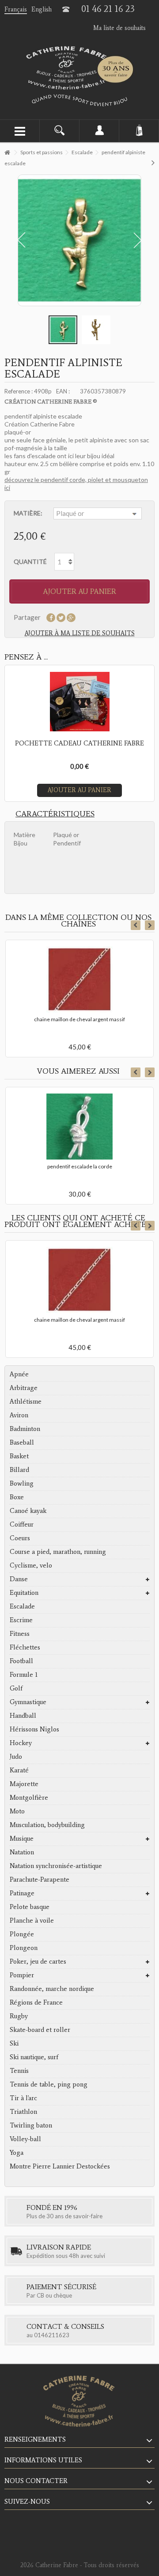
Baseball (22, 1442)
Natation (22, 1852)
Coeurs (20, 1538)
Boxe (17, 1497)
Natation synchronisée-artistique (56, 1866)
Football (21, 1661)
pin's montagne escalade (79, 1166)
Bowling (22, 1483)
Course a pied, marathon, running (58, 1552)
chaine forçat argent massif (80, 1320)
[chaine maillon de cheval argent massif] (79, 979)
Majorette (24, 1784)
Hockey (21, 1743)
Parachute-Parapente (40, 1879)
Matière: (29, 513)
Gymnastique (28, 1702)
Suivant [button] (140, 240)
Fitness (20, 1634)
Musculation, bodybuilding (47, 1825)
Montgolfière (29, 1798)
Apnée (19, 1374)
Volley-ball (25, 2139)
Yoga (17, 2153)
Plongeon (24, 1948)
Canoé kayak (28, 1511)
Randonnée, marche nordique (52, 1989)
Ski (14, 2043)
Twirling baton (31, 2125)
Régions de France (36, 2002)
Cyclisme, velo (31, 1565)
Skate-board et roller (40, 2030)
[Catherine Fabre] (79, 68)
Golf (16, 1688)
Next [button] (150, 925)
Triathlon (23, 2112)
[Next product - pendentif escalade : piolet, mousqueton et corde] (153, 162)
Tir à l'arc (23, 2098)
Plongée (22, 1934)
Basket (19, 1456)
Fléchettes (25, 1647)
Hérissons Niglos (34, 1729)
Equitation (24, 1593)
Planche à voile (32, 1920)
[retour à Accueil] (7, 153)
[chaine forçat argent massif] (79, 1280)
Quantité (30, 562)
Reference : (19, 391)
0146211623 (52, 2335)
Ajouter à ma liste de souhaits (80, 633)
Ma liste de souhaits (119, 28)
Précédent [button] (19, 240)
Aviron (19, 1415)
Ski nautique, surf (34, 2057)
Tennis (19, 2071)
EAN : (63, 391)
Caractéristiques (55, 814)
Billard (19, 1470)
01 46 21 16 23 (108, 9)
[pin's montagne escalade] (79, 1127)
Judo (16, 1757)
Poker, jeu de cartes (38, 1961)
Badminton (25, 1429)
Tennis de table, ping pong (49, 2084)
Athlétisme (26, 1401)
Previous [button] (136, 925)
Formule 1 (24, 1675)
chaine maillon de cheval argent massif (79, 1019)
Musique (22, 1838)
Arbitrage (24, 1388)
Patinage (22, 1893)
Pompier (22, 1975)
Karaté (19, 1770)
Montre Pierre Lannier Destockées (60, 2166)
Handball (23, 1716)
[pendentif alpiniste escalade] (63, 330)
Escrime (21, 1620)
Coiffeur (22, 1524)
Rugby (19, 2016)
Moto (17, 1811)
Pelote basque (30, 1907)
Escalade (22, 1606)
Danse (19, 1579)
